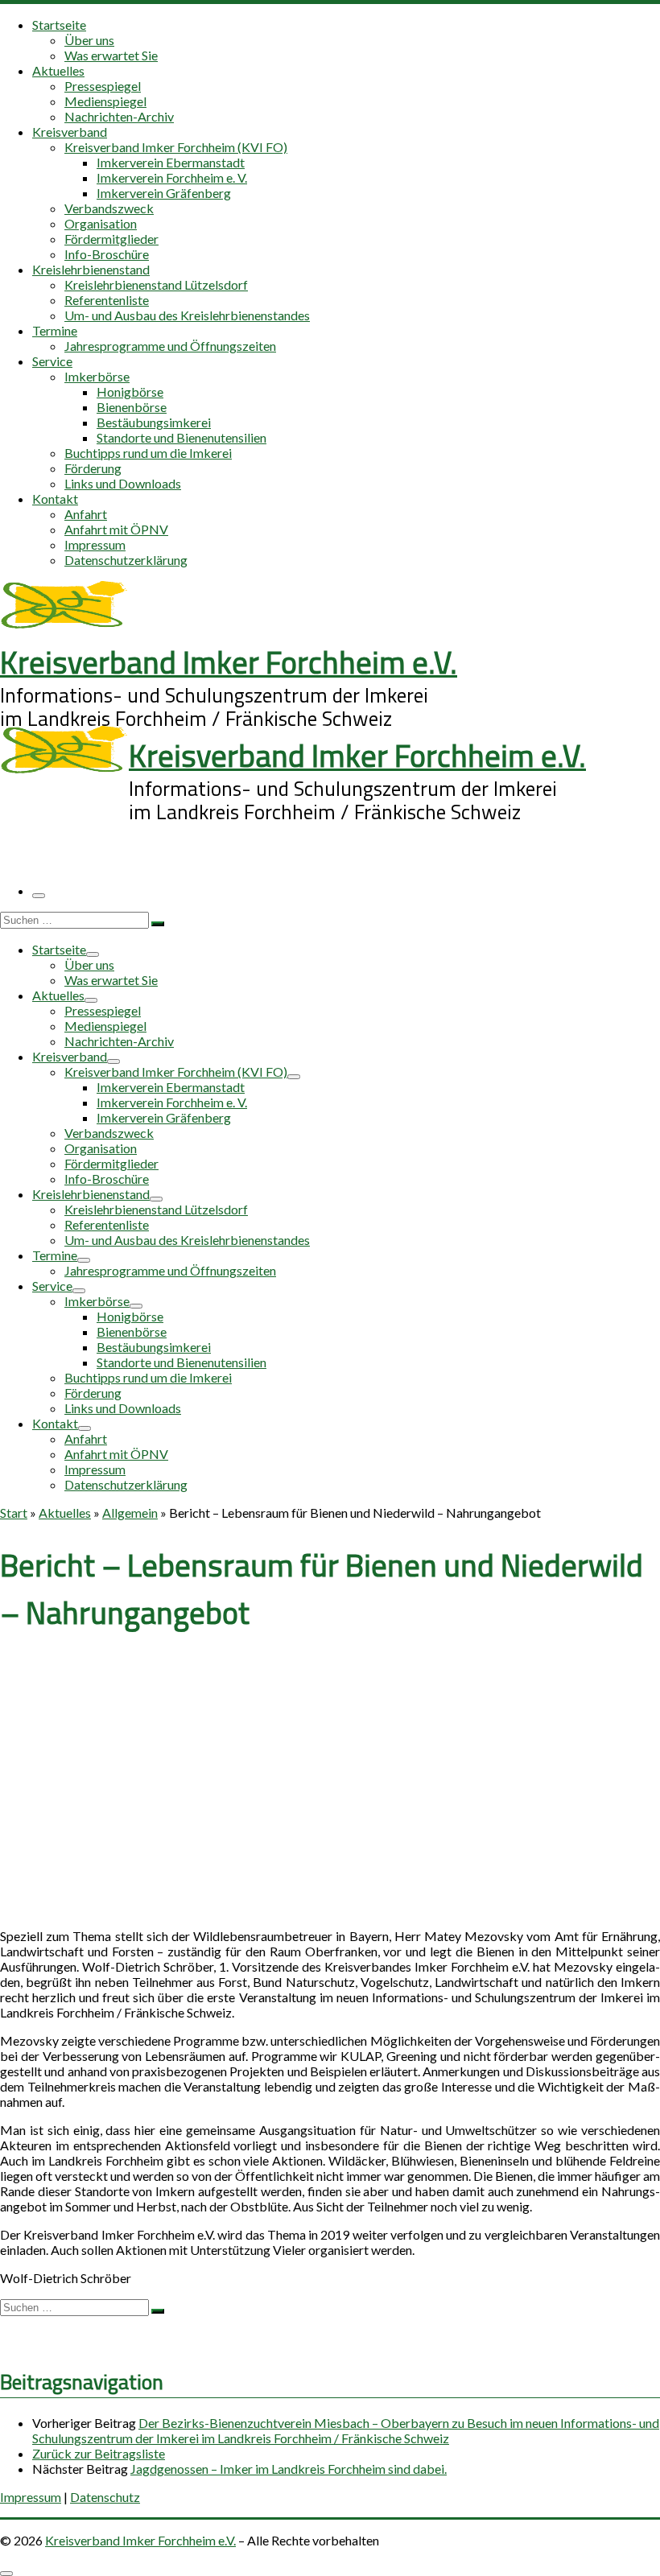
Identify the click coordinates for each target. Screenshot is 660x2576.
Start (14, 1513)
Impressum (31, 2497)
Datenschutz (105, 2497)
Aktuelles (65, 1513)
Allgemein (130, 1513)
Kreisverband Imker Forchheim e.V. (140, 2540)
